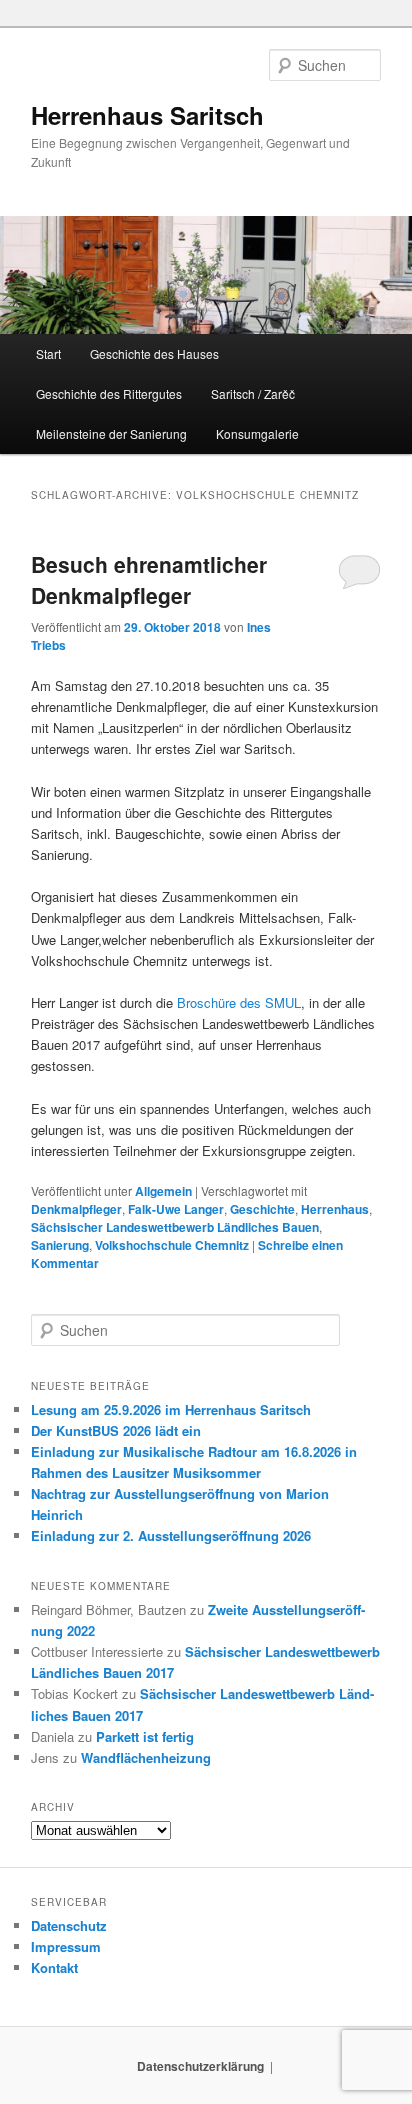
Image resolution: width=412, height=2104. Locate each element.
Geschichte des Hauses (154, 353)
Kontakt (54, 1967)
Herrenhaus (335, 1209)
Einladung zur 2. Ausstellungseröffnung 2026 (171, 1535)
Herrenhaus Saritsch (147, 115)
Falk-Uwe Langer (176, 1209)
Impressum (66, 1946)
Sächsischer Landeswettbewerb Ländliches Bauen (175, 1227)
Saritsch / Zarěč (253, 393)
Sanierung (60, 1245)
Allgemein (163, 1191)
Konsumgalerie (257, 433)
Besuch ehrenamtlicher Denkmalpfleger (149, 580)
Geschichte (262, 1209)
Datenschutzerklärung (200, 2066)
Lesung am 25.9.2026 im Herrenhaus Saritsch (171, 1409)
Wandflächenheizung (146, 1757)
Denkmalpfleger (76, 1209)
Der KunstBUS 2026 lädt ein (116, 1430)
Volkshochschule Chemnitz (172, 1245)
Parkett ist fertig (145, 1736)
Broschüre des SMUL (239, 1002)
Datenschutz (69, 1925)
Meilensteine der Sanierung (111, 433)
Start (48, 353)
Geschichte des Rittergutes (109, 393)
